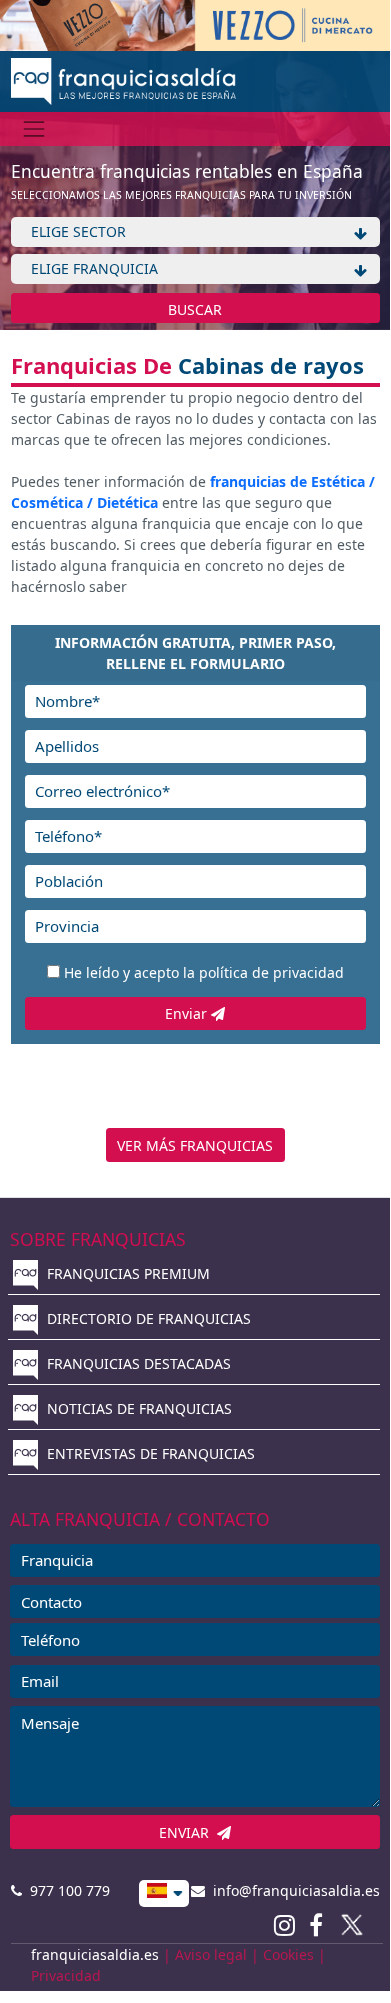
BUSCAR (195, 309)
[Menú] (34, 128)
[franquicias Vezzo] (195, 23)
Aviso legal (211, 1954)
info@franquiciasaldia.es (292, 1890)
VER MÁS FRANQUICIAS (195, 1145)
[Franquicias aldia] (123, 79)
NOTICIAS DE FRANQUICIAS (137, 1408)
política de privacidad (271, 972)
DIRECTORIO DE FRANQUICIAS (147, 1318)
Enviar (188, 1013)
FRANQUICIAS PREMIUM (126, 1273)
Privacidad (66, 1975)
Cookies (288, 1954)
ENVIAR (188, 1832)
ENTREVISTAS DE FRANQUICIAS (149, 1453)
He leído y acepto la (204, 972)
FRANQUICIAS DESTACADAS (137, 1363)
